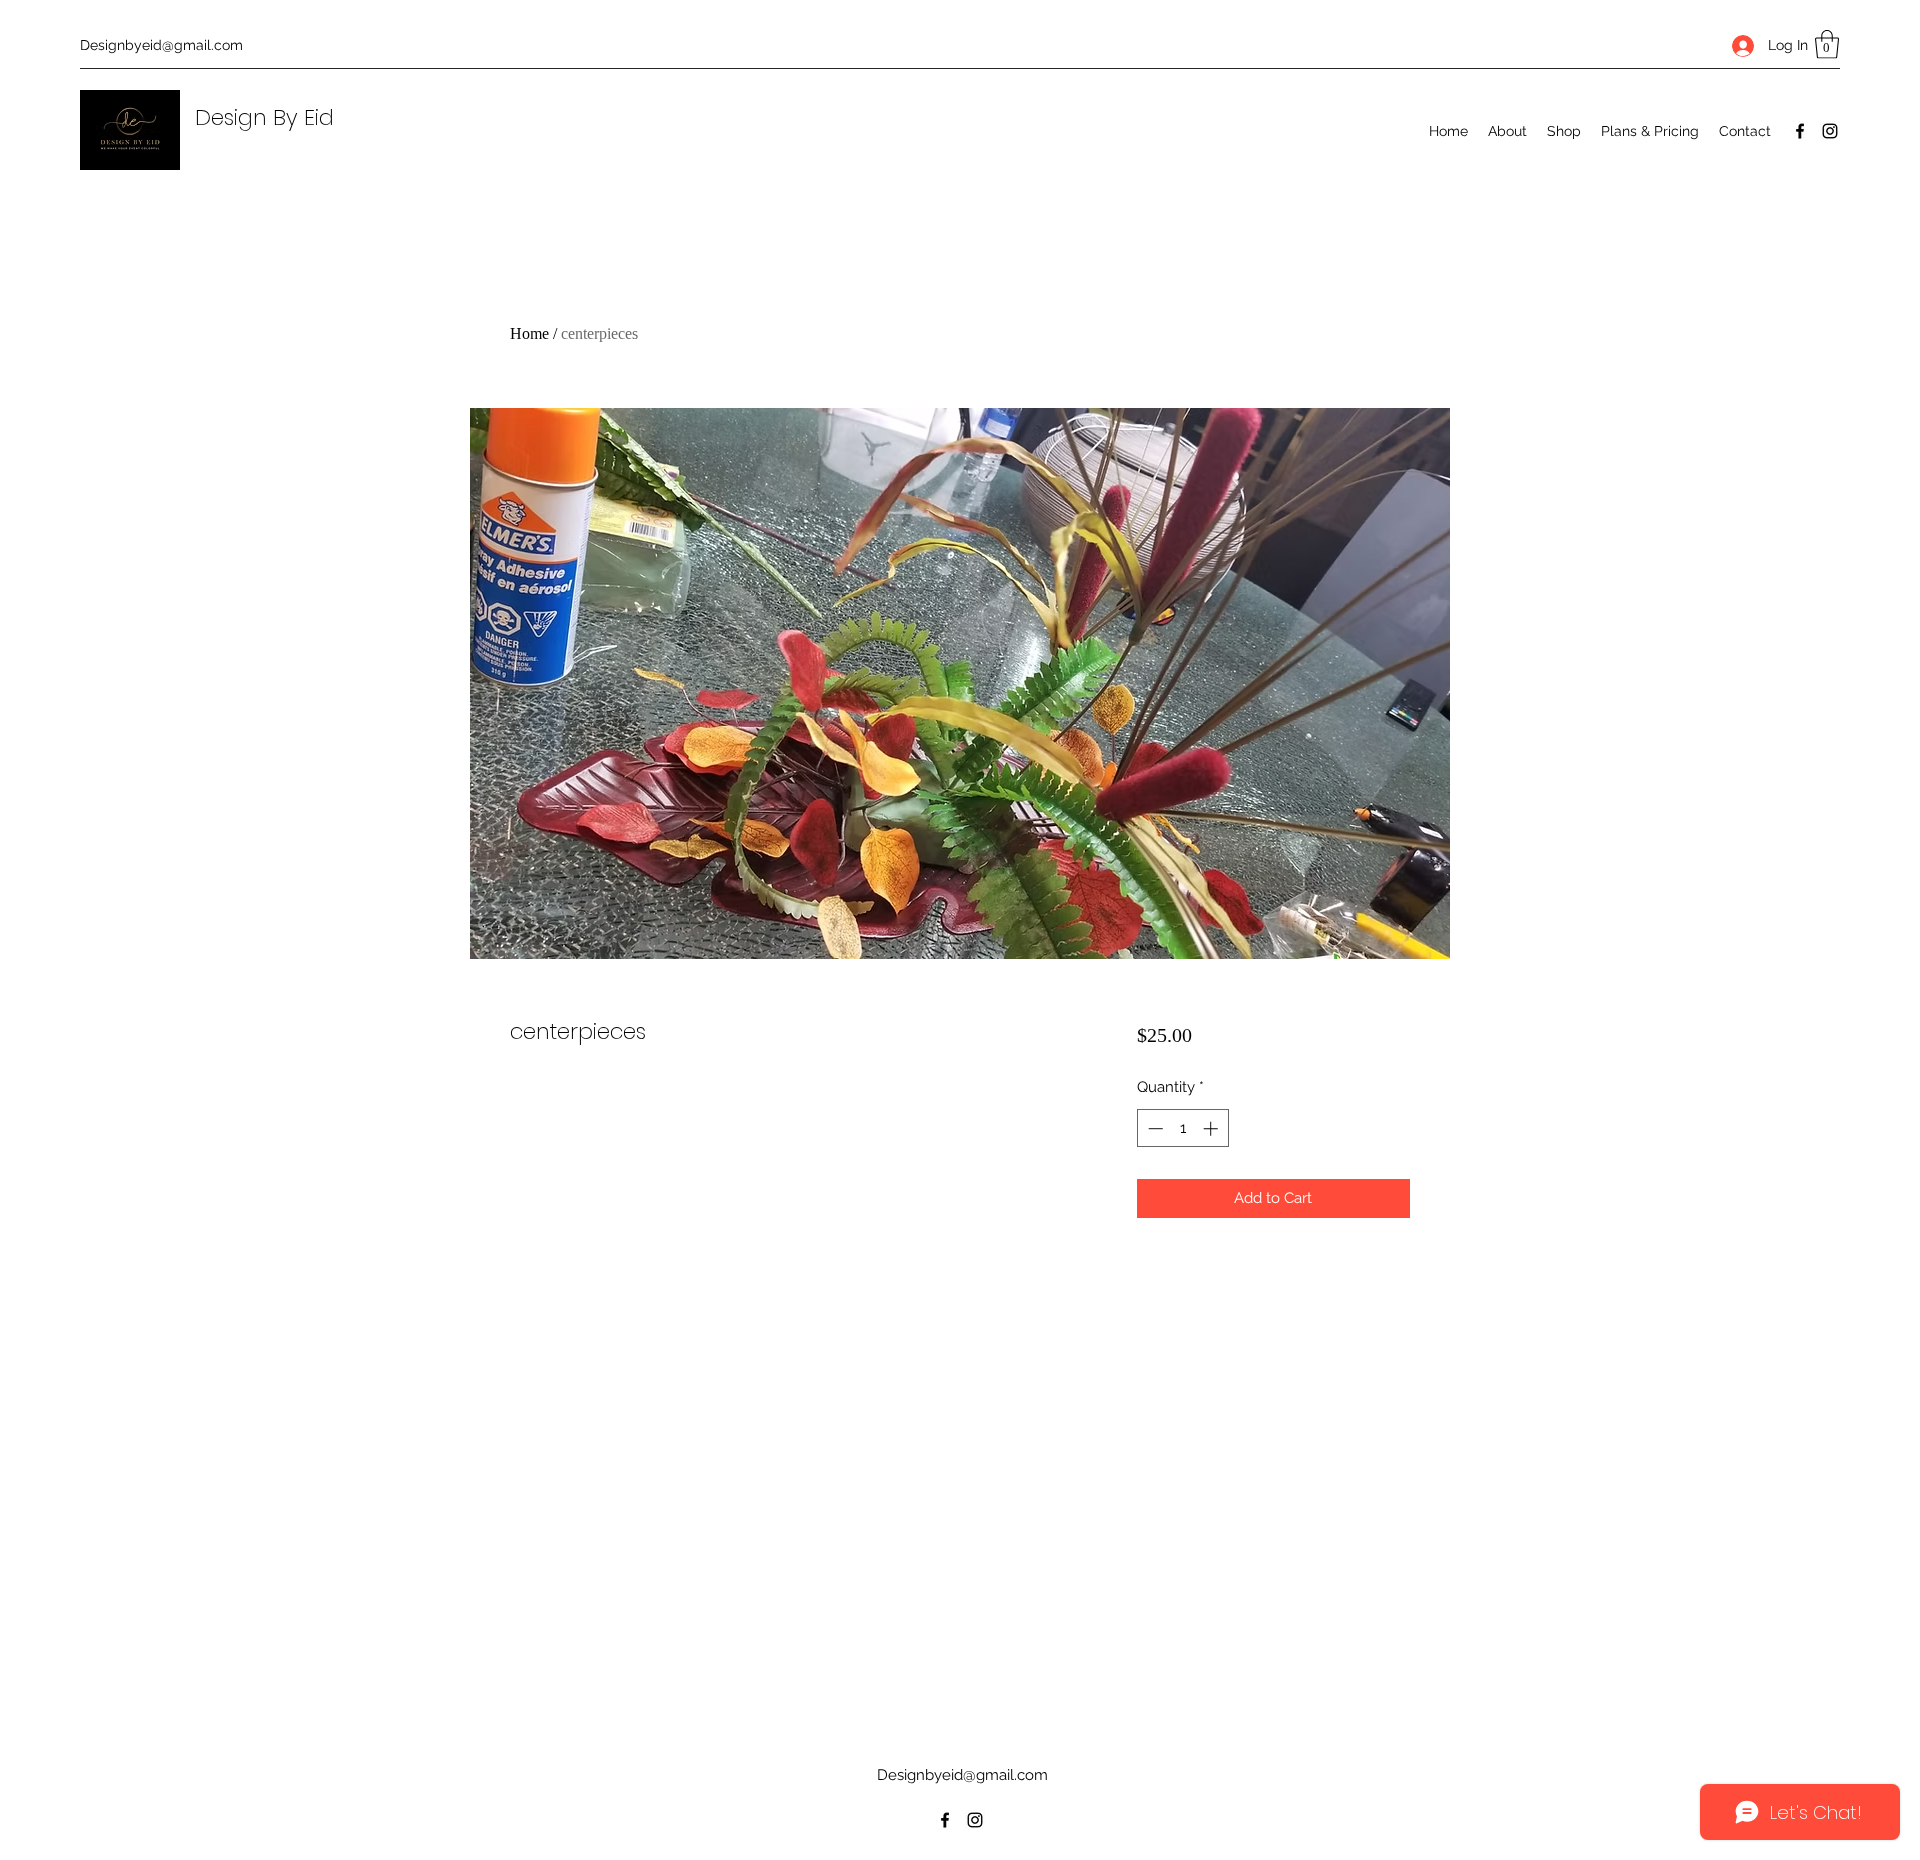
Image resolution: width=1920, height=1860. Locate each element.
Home (529, 333)
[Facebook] (1800, 131)
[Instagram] (1830, 131)
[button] (1827, 44)
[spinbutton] (1182, 1128)
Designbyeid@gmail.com (161, 45)
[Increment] (1212, 1128)
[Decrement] (1153, 1128)
